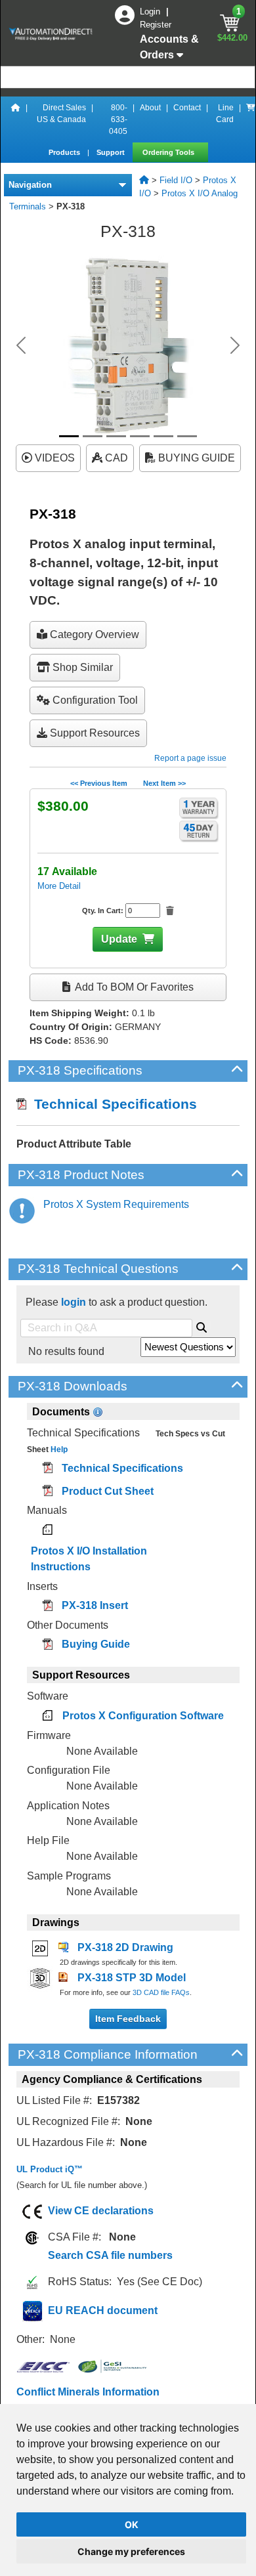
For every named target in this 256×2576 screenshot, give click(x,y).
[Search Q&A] (202, 1325)
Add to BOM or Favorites (133, 987)
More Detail (59, 886)
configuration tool (94, 700)
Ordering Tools (169, 152)
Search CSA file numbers (110, 2255)
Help (58, 1449)
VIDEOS (53, 458)
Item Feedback (128, 2019)
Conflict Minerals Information (88, 2392)
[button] (21, 345)
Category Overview (93, 634)
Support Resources (94, 733)
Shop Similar (81, 667)
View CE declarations (101, 2211)
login (74, 1302)
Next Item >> (164, 783)
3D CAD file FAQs (161, 1992)
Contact (187, 108)
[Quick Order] (251, 119)
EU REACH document (103, 2310)
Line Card (225, 114)
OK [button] (132, 2524)
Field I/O (176, 180)
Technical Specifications (112, 1104)
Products (65, 152)
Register (156, 25)
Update (119, 939)
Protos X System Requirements (116, 1204)
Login (151, 11)
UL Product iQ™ (50, 2169)
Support (112, 152)
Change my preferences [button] (131, 2551)
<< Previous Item (99, 783)
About (150, 108)
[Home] (16, 119)
